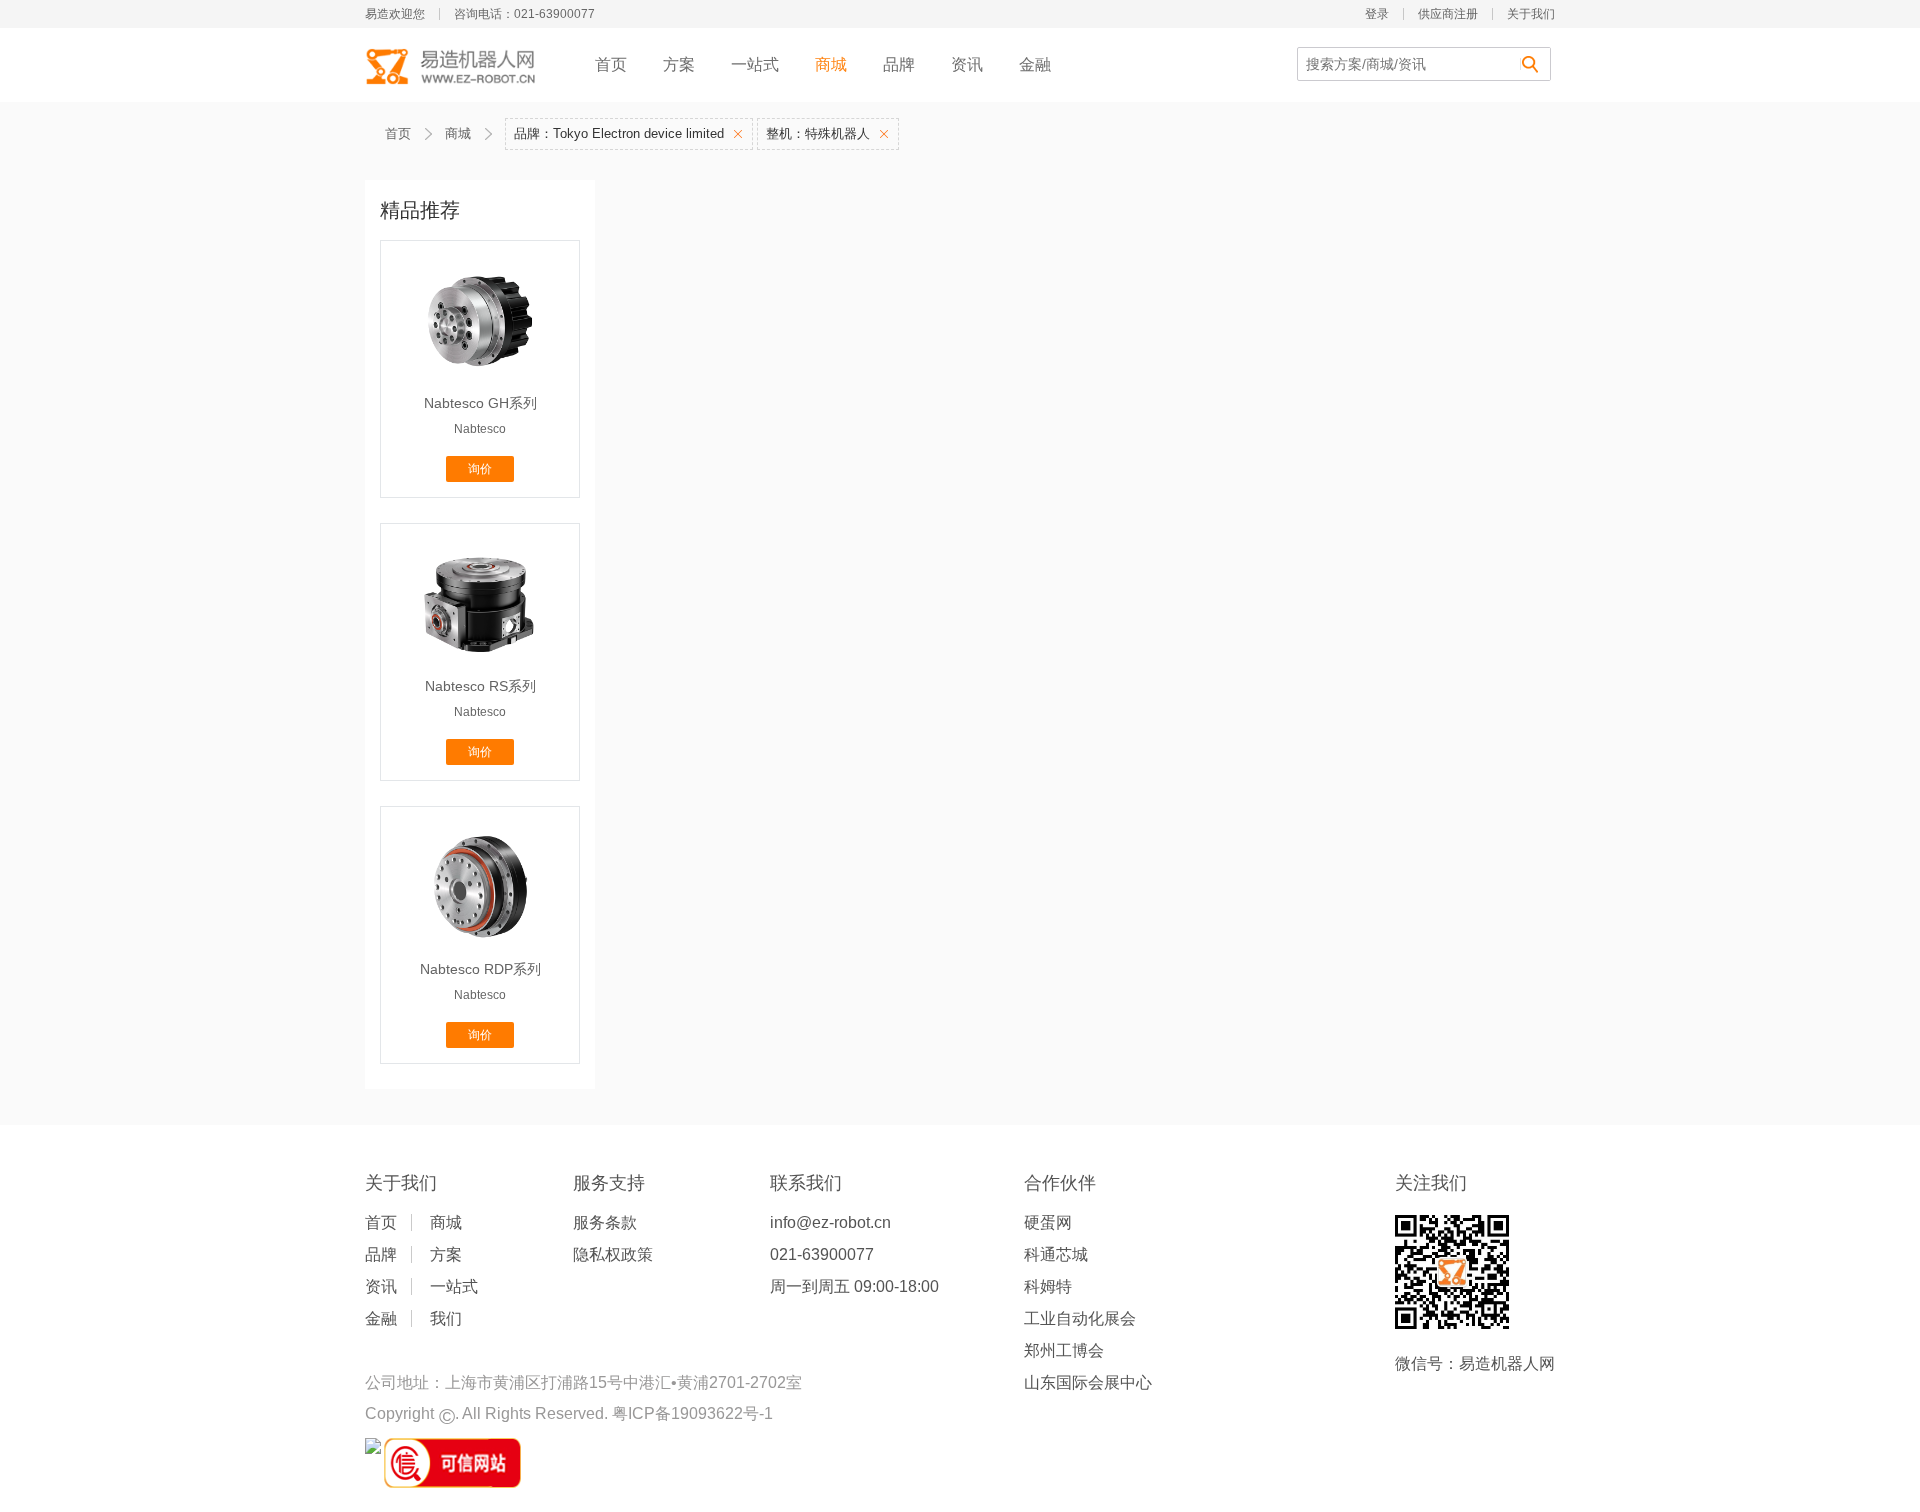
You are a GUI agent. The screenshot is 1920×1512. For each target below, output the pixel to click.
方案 (679, 64)
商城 (831, 64)
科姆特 (1048, 1286)
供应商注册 (1448, 14)
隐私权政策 (613, 1254)
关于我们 (1531, 14)
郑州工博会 (1064, 1350)
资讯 (967, 64)
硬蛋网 (1048, 1222)
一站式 (755, 64)
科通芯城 (1056, 1254)
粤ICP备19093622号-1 (692, 1413)
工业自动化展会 (1080, 1318)
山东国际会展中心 (1088, 1382)
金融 (1035, 64)
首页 (611, 64)
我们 (446, 1318)
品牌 (899, 64)
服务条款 (605, 1222)
